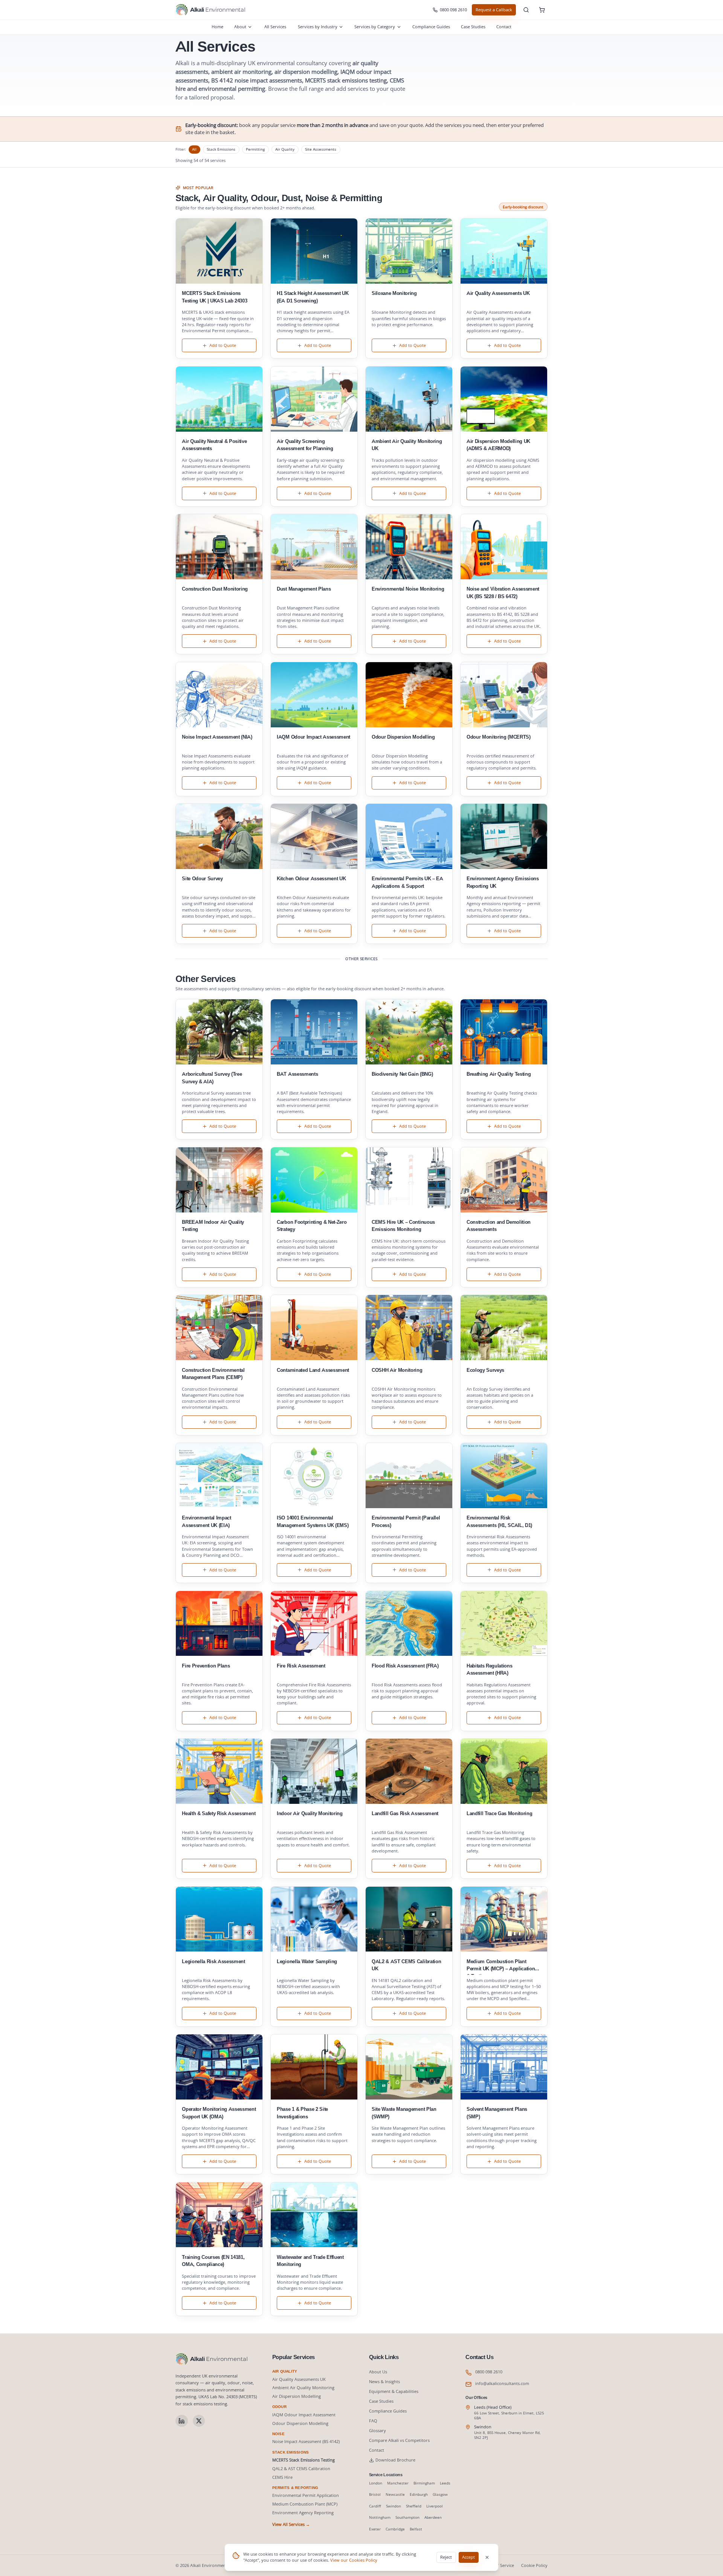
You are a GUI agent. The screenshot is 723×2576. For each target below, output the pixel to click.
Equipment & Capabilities (394, 2391)
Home (217, 27)
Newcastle (395, 2494)
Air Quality (285, 149)
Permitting (255, 149)
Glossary (378, 2430)
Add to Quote (223, 345)
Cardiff (375, 2506)
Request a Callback (494, 10)
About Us (378, 2372)
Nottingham (380, 2517)
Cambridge (395, 2529)
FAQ (373, 2421)
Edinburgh (419, 2494)
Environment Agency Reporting (303, 2513)
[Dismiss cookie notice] (487, 2558)
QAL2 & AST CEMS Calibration (301, 2468)
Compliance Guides (431, 27)
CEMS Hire (282, 2477)
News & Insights (384, 2381)
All (194, 149)
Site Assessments (321, 149)
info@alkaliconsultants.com (502, 2383)
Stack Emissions (221, 149)
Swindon (394, 2506)
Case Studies (473, 27)
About (240, 27)
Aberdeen (433, 2517)
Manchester (398, 2483)
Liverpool (435, 2506)
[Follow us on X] (199, 2421)
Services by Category (375, 27)
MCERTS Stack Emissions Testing (304, 2460)
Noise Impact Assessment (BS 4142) (306, 2441)
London (376, 2483)
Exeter (375, 2529)
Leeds (445, 2483)
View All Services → (291, 2524)
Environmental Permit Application (306, 2495)
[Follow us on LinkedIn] (182, 2421)
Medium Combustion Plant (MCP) (305, 2504)
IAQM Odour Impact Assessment (304, 2415)
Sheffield (414, 2506)
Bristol (375, 2494)
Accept (468, 2557)
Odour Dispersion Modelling (300, 2423)
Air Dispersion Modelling (297, 2396)
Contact (504, 27)
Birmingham (424, 2483)
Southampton (407, 2517)
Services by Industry (318, 27)
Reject (446, 2557)
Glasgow (440, 2494)
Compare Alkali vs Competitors (399, 2440)
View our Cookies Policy (354, 2560)
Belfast (416, 2529)
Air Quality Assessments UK (299, 2379)
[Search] (526, 10)
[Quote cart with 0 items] (542, 10)
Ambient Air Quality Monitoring (303, 2387)
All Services (275, 27)
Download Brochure (395, 2460)
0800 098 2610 (453, 10)
